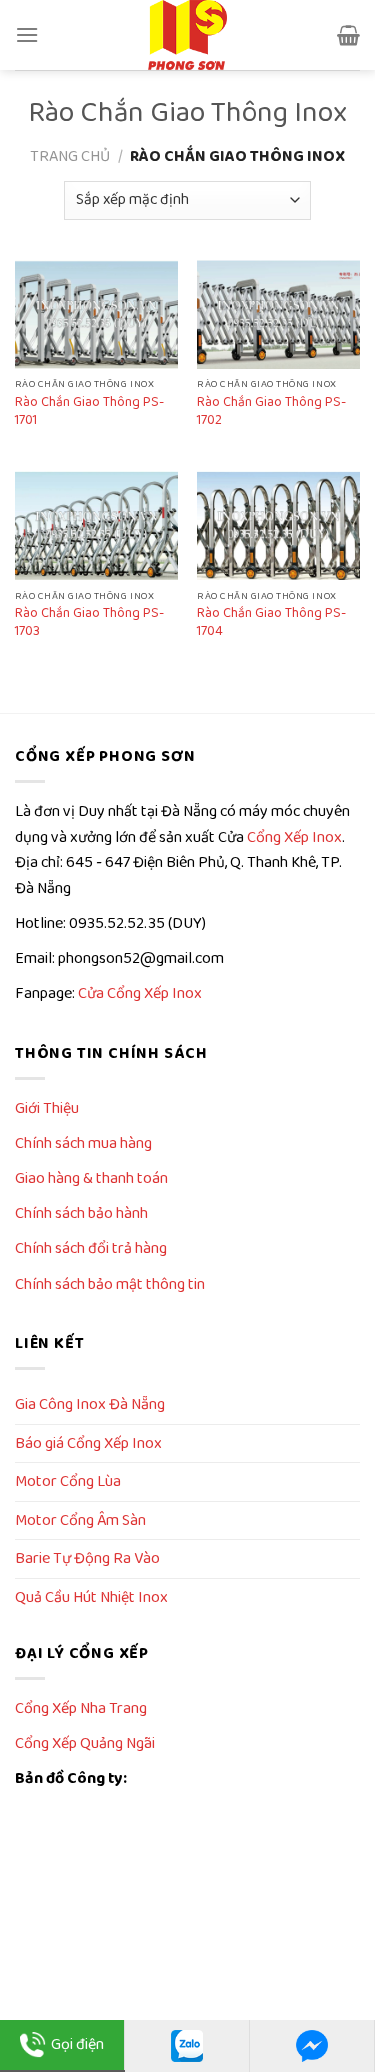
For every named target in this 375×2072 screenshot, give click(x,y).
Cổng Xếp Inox (294, 837)
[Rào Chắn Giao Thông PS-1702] (278, 314)
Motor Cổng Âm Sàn (80, 1520)
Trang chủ (70, 156)
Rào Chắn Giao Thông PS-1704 (271, 622)
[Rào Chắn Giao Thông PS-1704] (278, 525)
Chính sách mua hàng (83, 1143)
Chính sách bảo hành (81, 1213)
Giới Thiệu (47, 1108)
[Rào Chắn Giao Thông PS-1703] (96, 525)
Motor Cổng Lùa (68, 1481)
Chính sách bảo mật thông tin (110, 1284)
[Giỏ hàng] (348, 35)
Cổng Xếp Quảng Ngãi (85, 1743)
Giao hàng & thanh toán (91, 1178)
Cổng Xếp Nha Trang (81, 1708)
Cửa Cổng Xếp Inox (140, 993)
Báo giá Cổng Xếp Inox (88, 1443)
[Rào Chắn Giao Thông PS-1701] (96, 314)
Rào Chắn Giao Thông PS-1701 (89, 411)
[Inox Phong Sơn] (188, 35)
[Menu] (27, 34)
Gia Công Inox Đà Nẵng (90, 1404)
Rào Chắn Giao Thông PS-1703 (89, 622)
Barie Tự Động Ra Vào (87, 1558)
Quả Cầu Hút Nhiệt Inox (91, 1597)
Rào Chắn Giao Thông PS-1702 (271, 411)
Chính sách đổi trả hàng (91, 1248)
